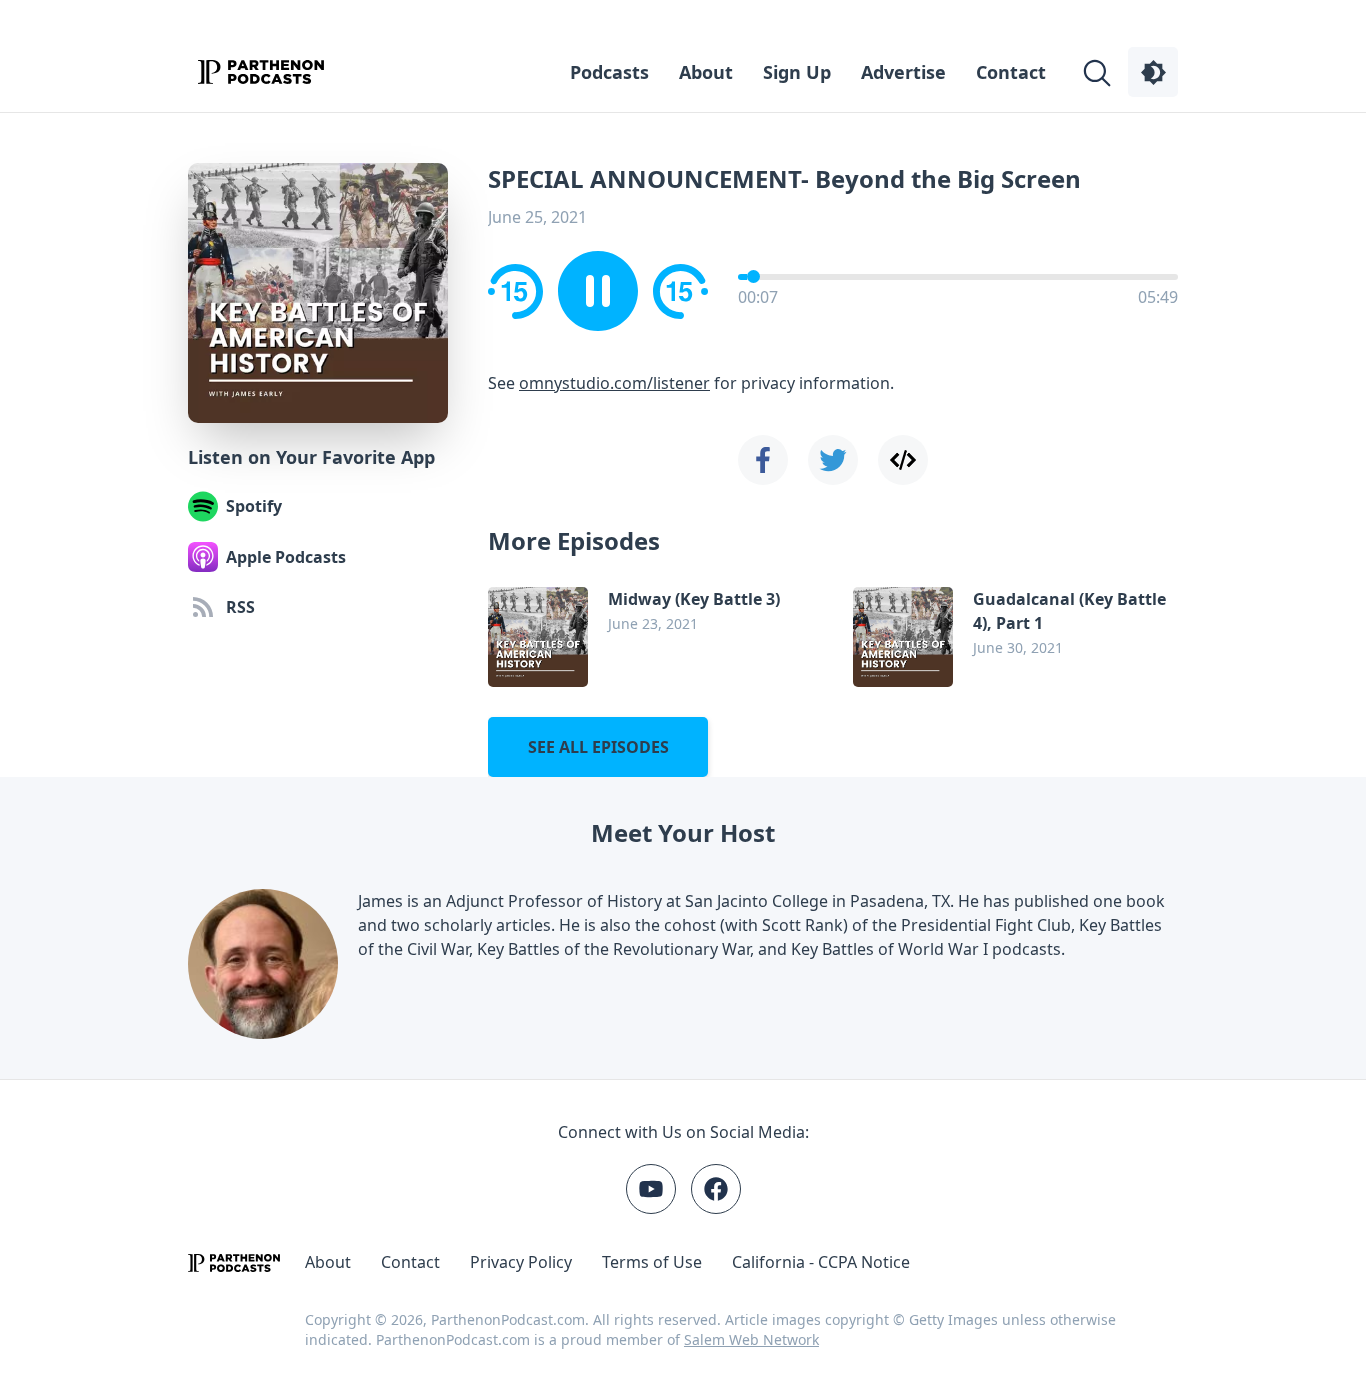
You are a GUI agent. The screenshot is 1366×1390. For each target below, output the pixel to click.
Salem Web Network (751, 1339)
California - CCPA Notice (821, 1262)
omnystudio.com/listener (614, 383)
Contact (1011, 72)
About (706, 72)
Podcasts (609, 72)
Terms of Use (652, 1262)
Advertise (903, 72)
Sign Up (797, 72)
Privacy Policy (521, 1262)
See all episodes (598, 747)
